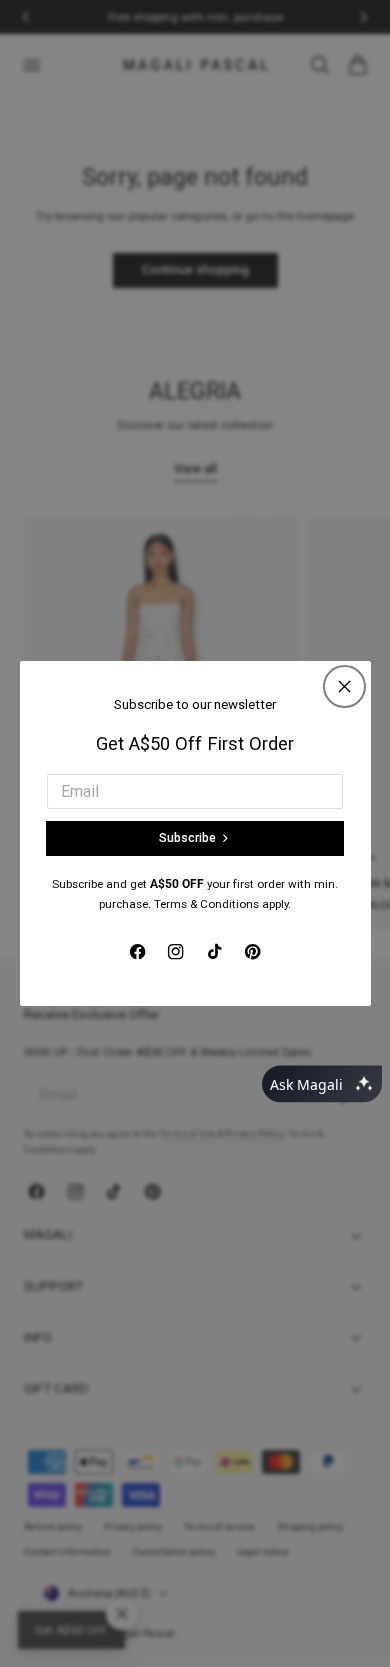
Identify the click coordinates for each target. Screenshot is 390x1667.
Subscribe (187, 838)
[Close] (344, 686)
